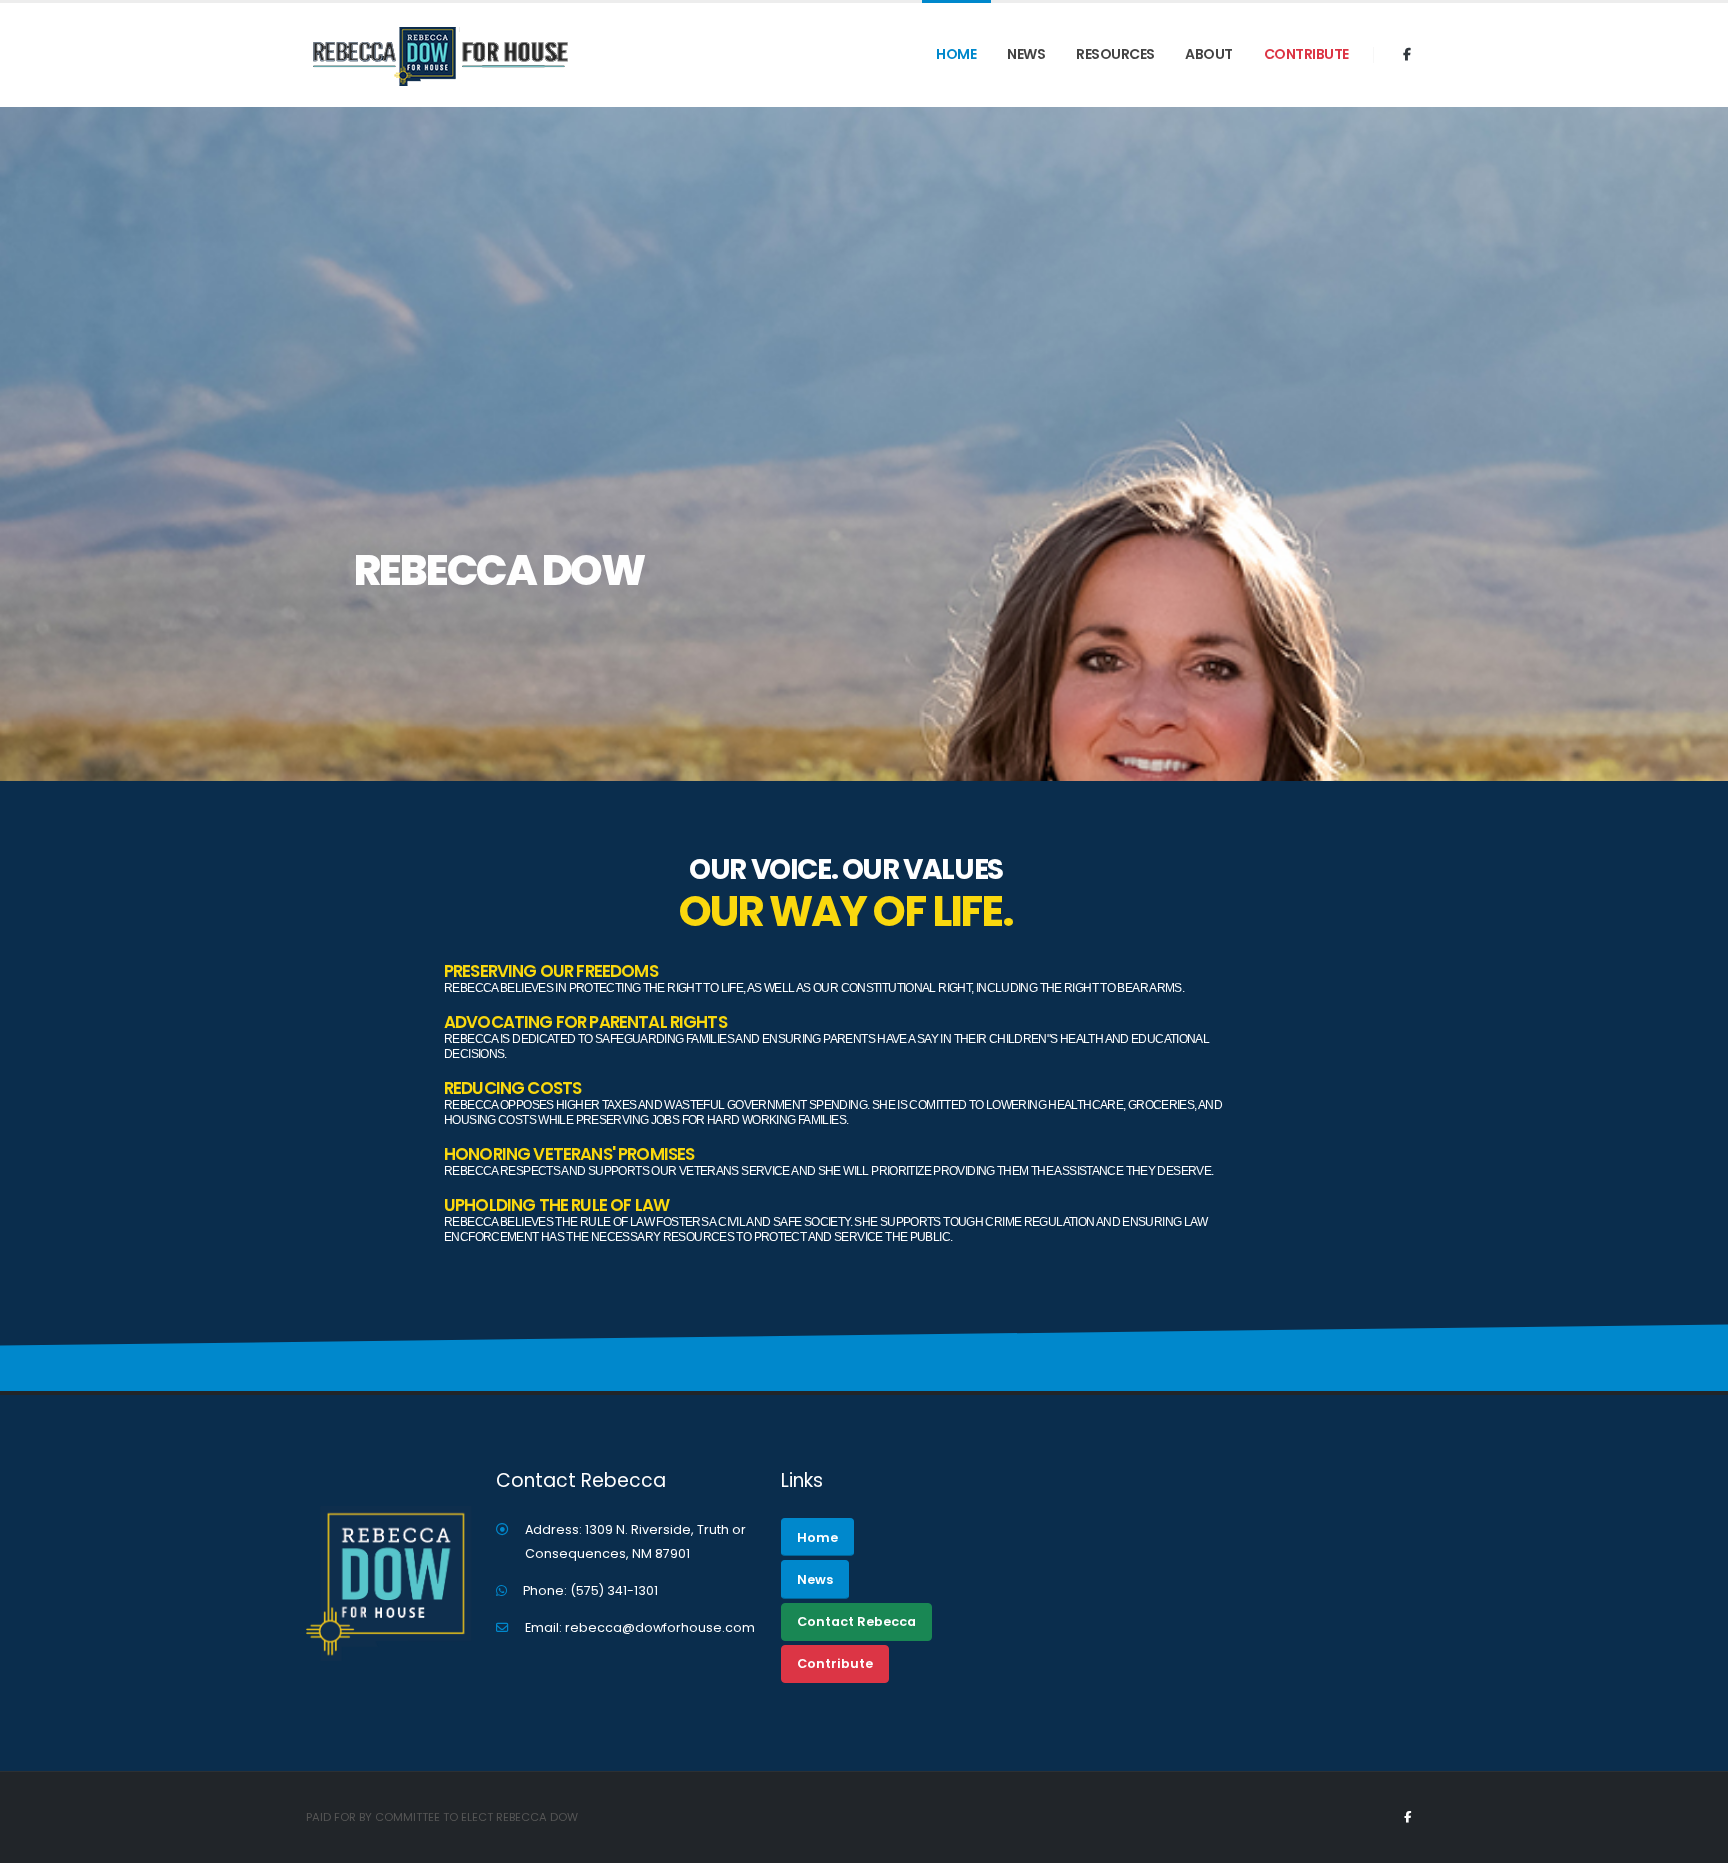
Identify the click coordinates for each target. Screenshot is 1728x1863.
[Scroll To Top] (1693, 1840)
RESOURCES (1115, 54)
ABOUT (1209, 54)
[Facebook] (1407, 55)
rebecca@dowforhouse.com (660, 1627)
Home (956, 54)
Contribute (1306, 54)
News (1026, 54)
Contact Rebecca (856, 1621)
